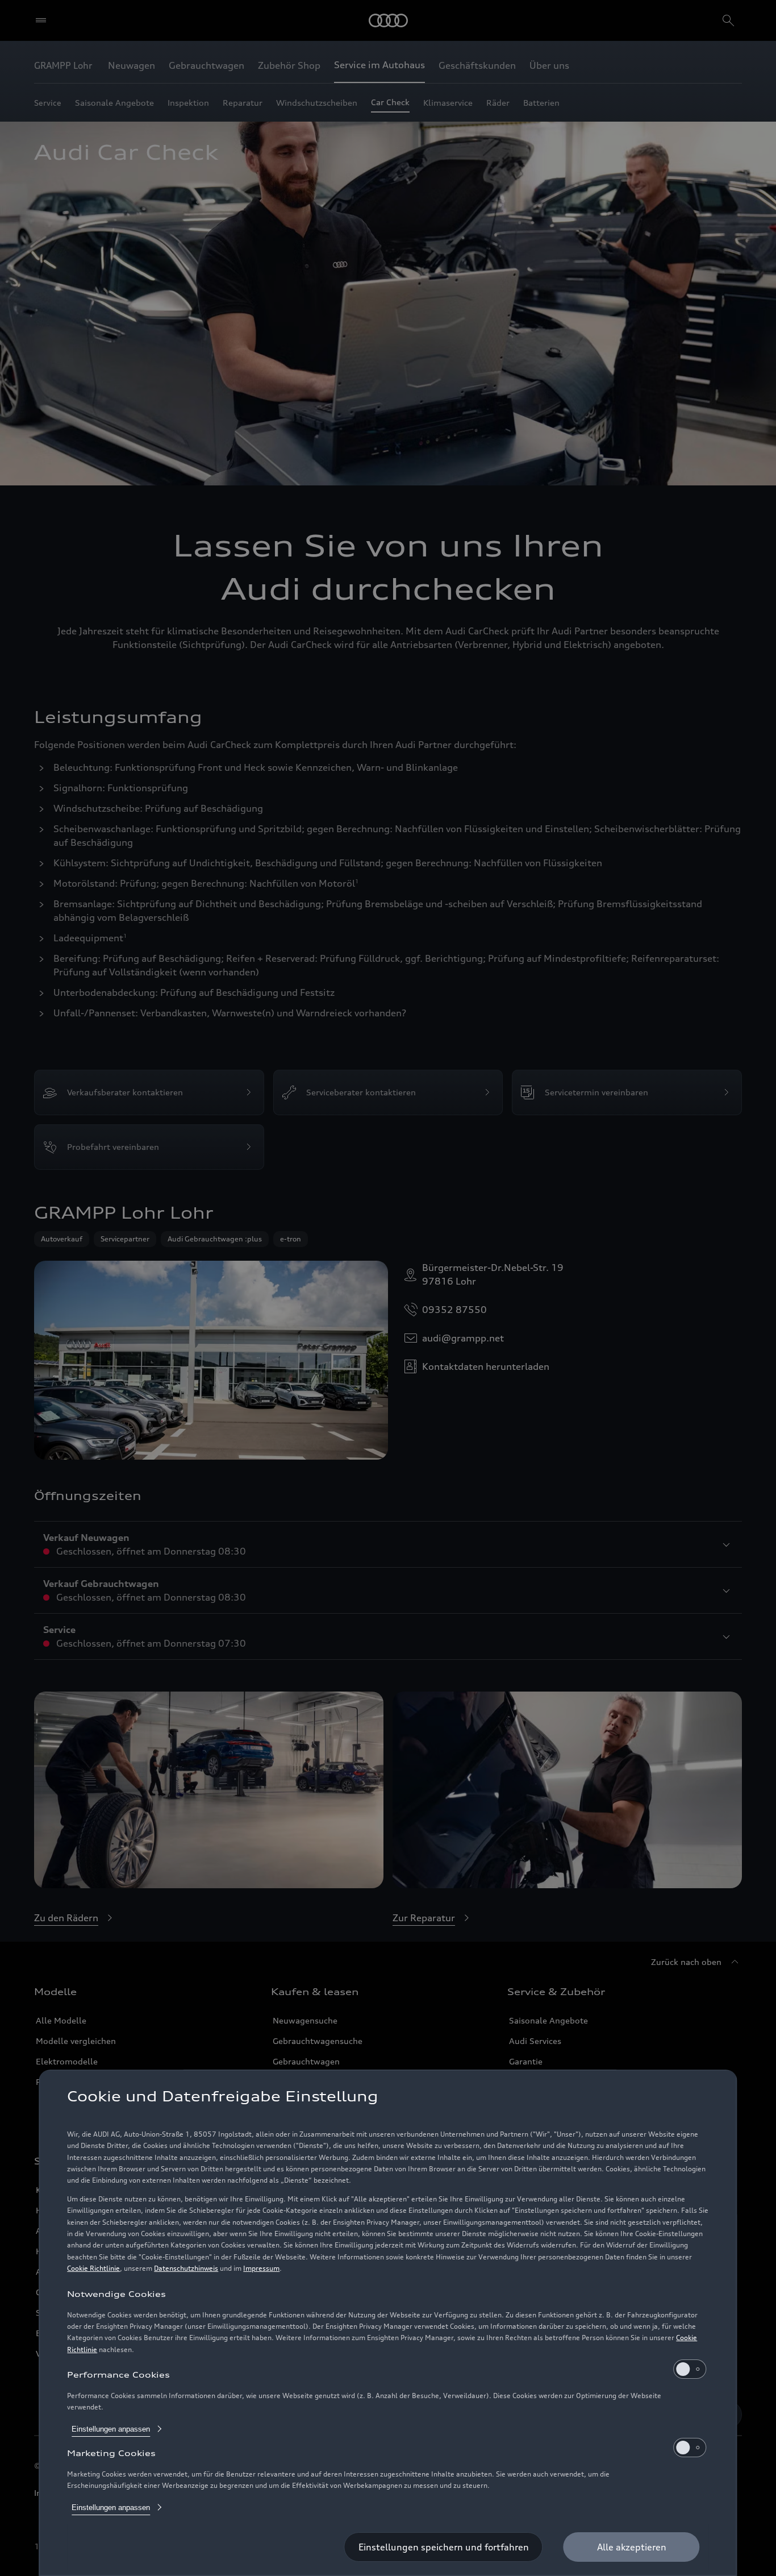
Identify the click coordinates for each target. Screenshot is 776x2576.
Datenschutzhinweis (186, 2268)
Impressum (261, 2268)
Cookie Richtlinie (93, 2268)
